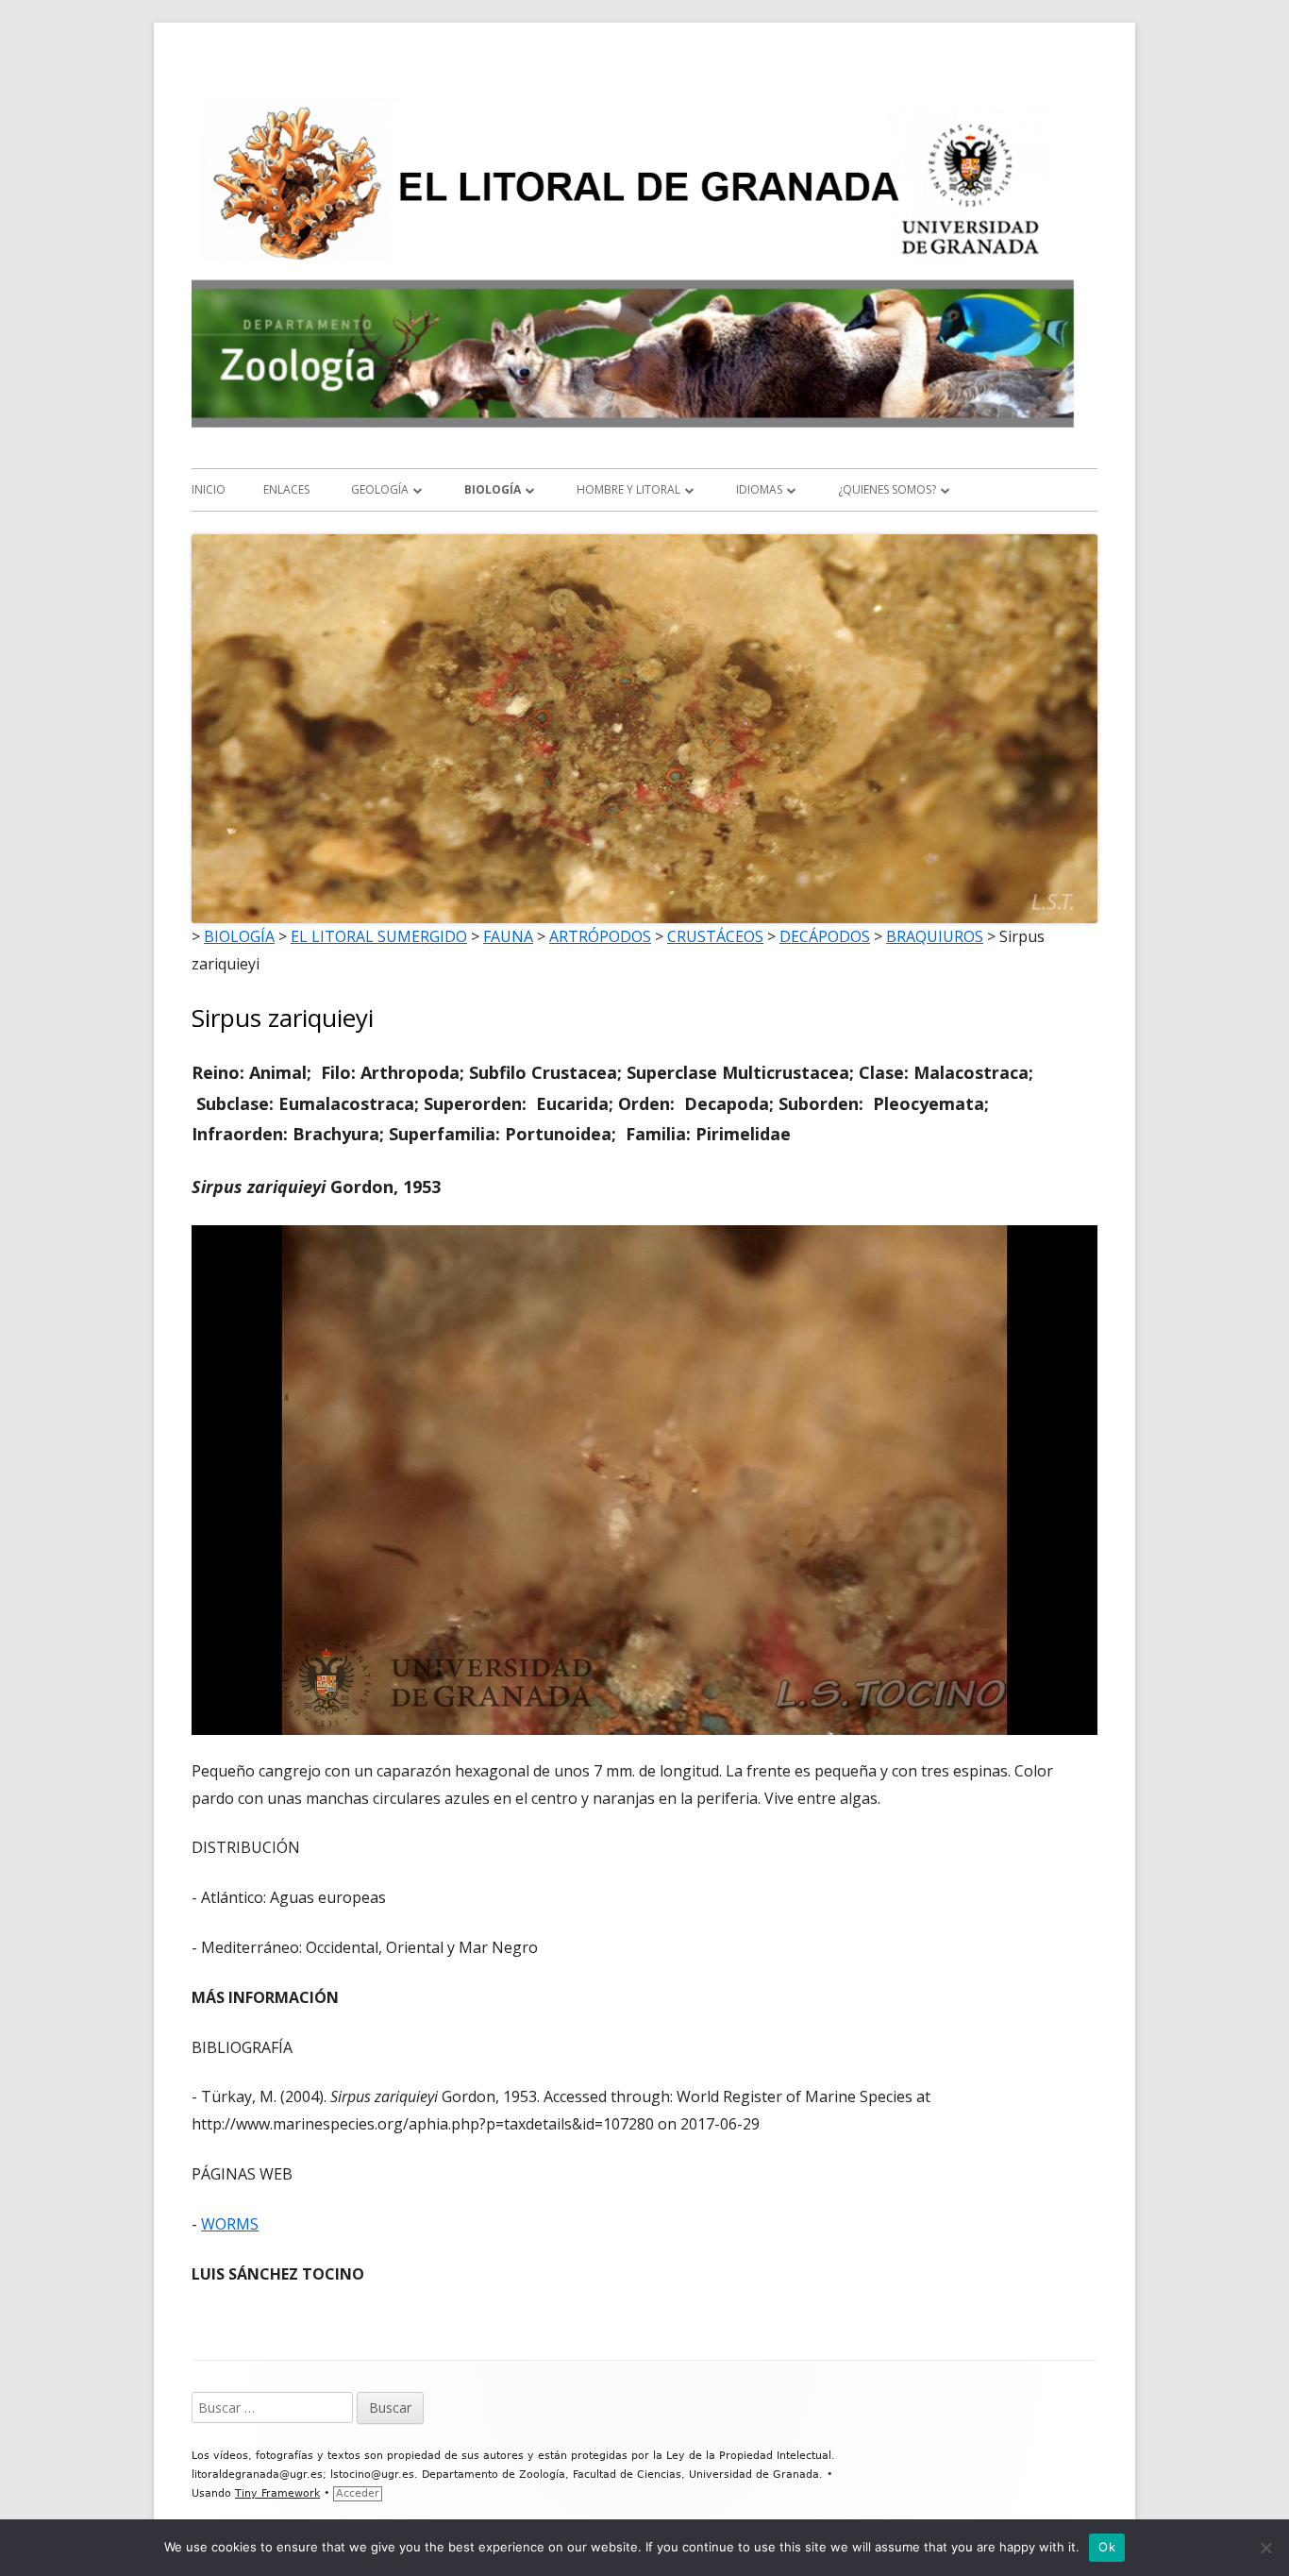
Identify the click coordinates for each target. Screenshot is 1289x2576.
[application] (644, 1480)
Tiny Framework (277, 2493)
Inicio (209, 489)
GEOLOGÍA (380, 489)
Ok (1107, 2547)
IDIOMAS (759, 489)
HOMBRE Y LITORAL (628, 489)
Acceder (358, 2493)
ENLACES (286, 489)
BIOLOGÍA (493, 489)
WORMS (230, 2224)
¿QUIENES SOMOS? (887, 489)
